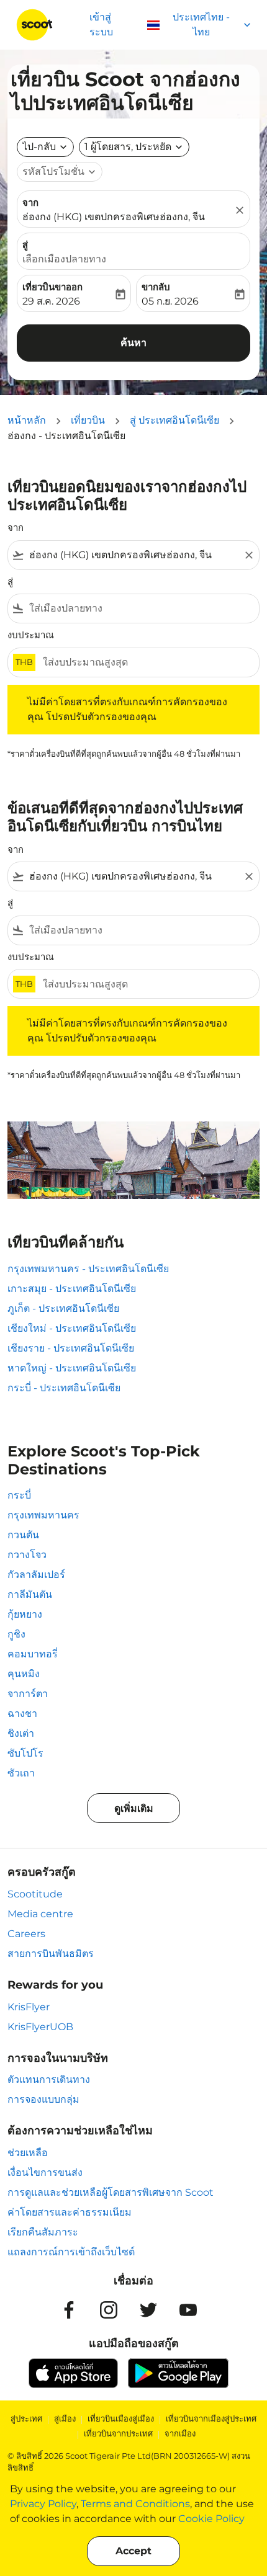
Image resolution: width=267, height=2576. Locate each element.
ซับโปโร (25, 1753)
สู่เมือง (65, 2418)
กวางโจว (27, 1555)
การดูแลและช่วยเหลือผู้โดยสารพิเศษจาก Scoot (111, 2192)
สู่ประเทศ (26, 2418)
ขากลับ (156, 287)
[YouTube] (188, 2310)
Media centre (40, 1914)
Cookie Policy (211, 2519)
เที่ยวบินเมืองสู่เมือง (121, 2418)
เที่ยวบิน (88, 420)
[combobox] (133, 555)
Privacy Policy (43, 2504)
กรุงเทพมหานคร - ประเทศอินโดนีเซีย (88, 1269)
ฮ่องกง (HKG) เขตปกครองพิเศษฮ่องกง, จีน (114, 217)
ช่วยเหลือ (28, 2153)
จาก (30, 203)
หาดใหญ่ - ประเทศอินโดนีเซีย (72, 1368)
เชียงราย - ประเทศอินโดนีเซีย (71, 1348)
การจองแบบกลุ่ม (43, 2099)
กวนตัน (23, 1535)
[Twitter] (148, 2310)
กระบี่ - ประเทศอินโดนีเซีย (64, 1388)
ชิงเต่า (21, 1733)
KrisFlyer (29, 2007)
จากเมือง (180, 2433)
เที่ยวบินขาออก (52, 287)
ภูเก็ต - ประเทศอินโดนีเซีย (63, 1308)
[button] (134, 147)
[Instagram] (109, 2310)
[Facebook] (69, 2310)
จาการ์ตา (28, 1694)
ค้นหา (133, 343)
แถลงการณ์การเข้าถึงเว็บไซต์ (71, 2252)
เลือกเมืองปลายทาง (64, 259)
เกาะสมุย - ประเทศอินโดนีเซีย (72, 1289)
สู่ (25, 245)
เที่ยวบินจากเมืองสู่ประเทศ (211, 2418)
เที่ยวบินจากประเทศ (118, 2433)
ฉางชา (22, 1714)
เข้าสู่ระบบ (101, 25)
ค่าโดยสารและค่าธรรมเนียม (70, 2212)
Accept (133, 2551)
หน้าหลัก (27, 420)
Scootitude (35, 1894)
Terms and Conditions (135, 2504)
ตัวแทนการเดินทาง (49, 2079)
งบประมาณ (31, 635)
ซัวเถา (21, 1773)
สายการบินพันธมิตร (51, 1954)
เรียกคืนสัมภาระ (43, 2232)
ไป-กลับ (39, 147)
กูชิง (16, 1634)
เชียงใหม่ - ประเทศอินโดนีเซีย (72, 1328)
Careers (26, 1934)
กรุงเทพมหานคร (43, 1515)
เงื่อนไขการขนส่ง (45, 2173)
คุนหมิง (24, 1674)
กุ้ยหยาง (25, 1614)
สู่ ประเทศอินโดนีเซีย (174, 420)
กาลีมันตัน (30, 1594)
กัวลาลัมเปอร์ (36, 1575)
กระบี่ (19, 1495)
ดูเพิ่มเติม (134, 1808)
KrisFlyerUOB (40, 2027)
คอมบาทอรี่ (33, 1654)
